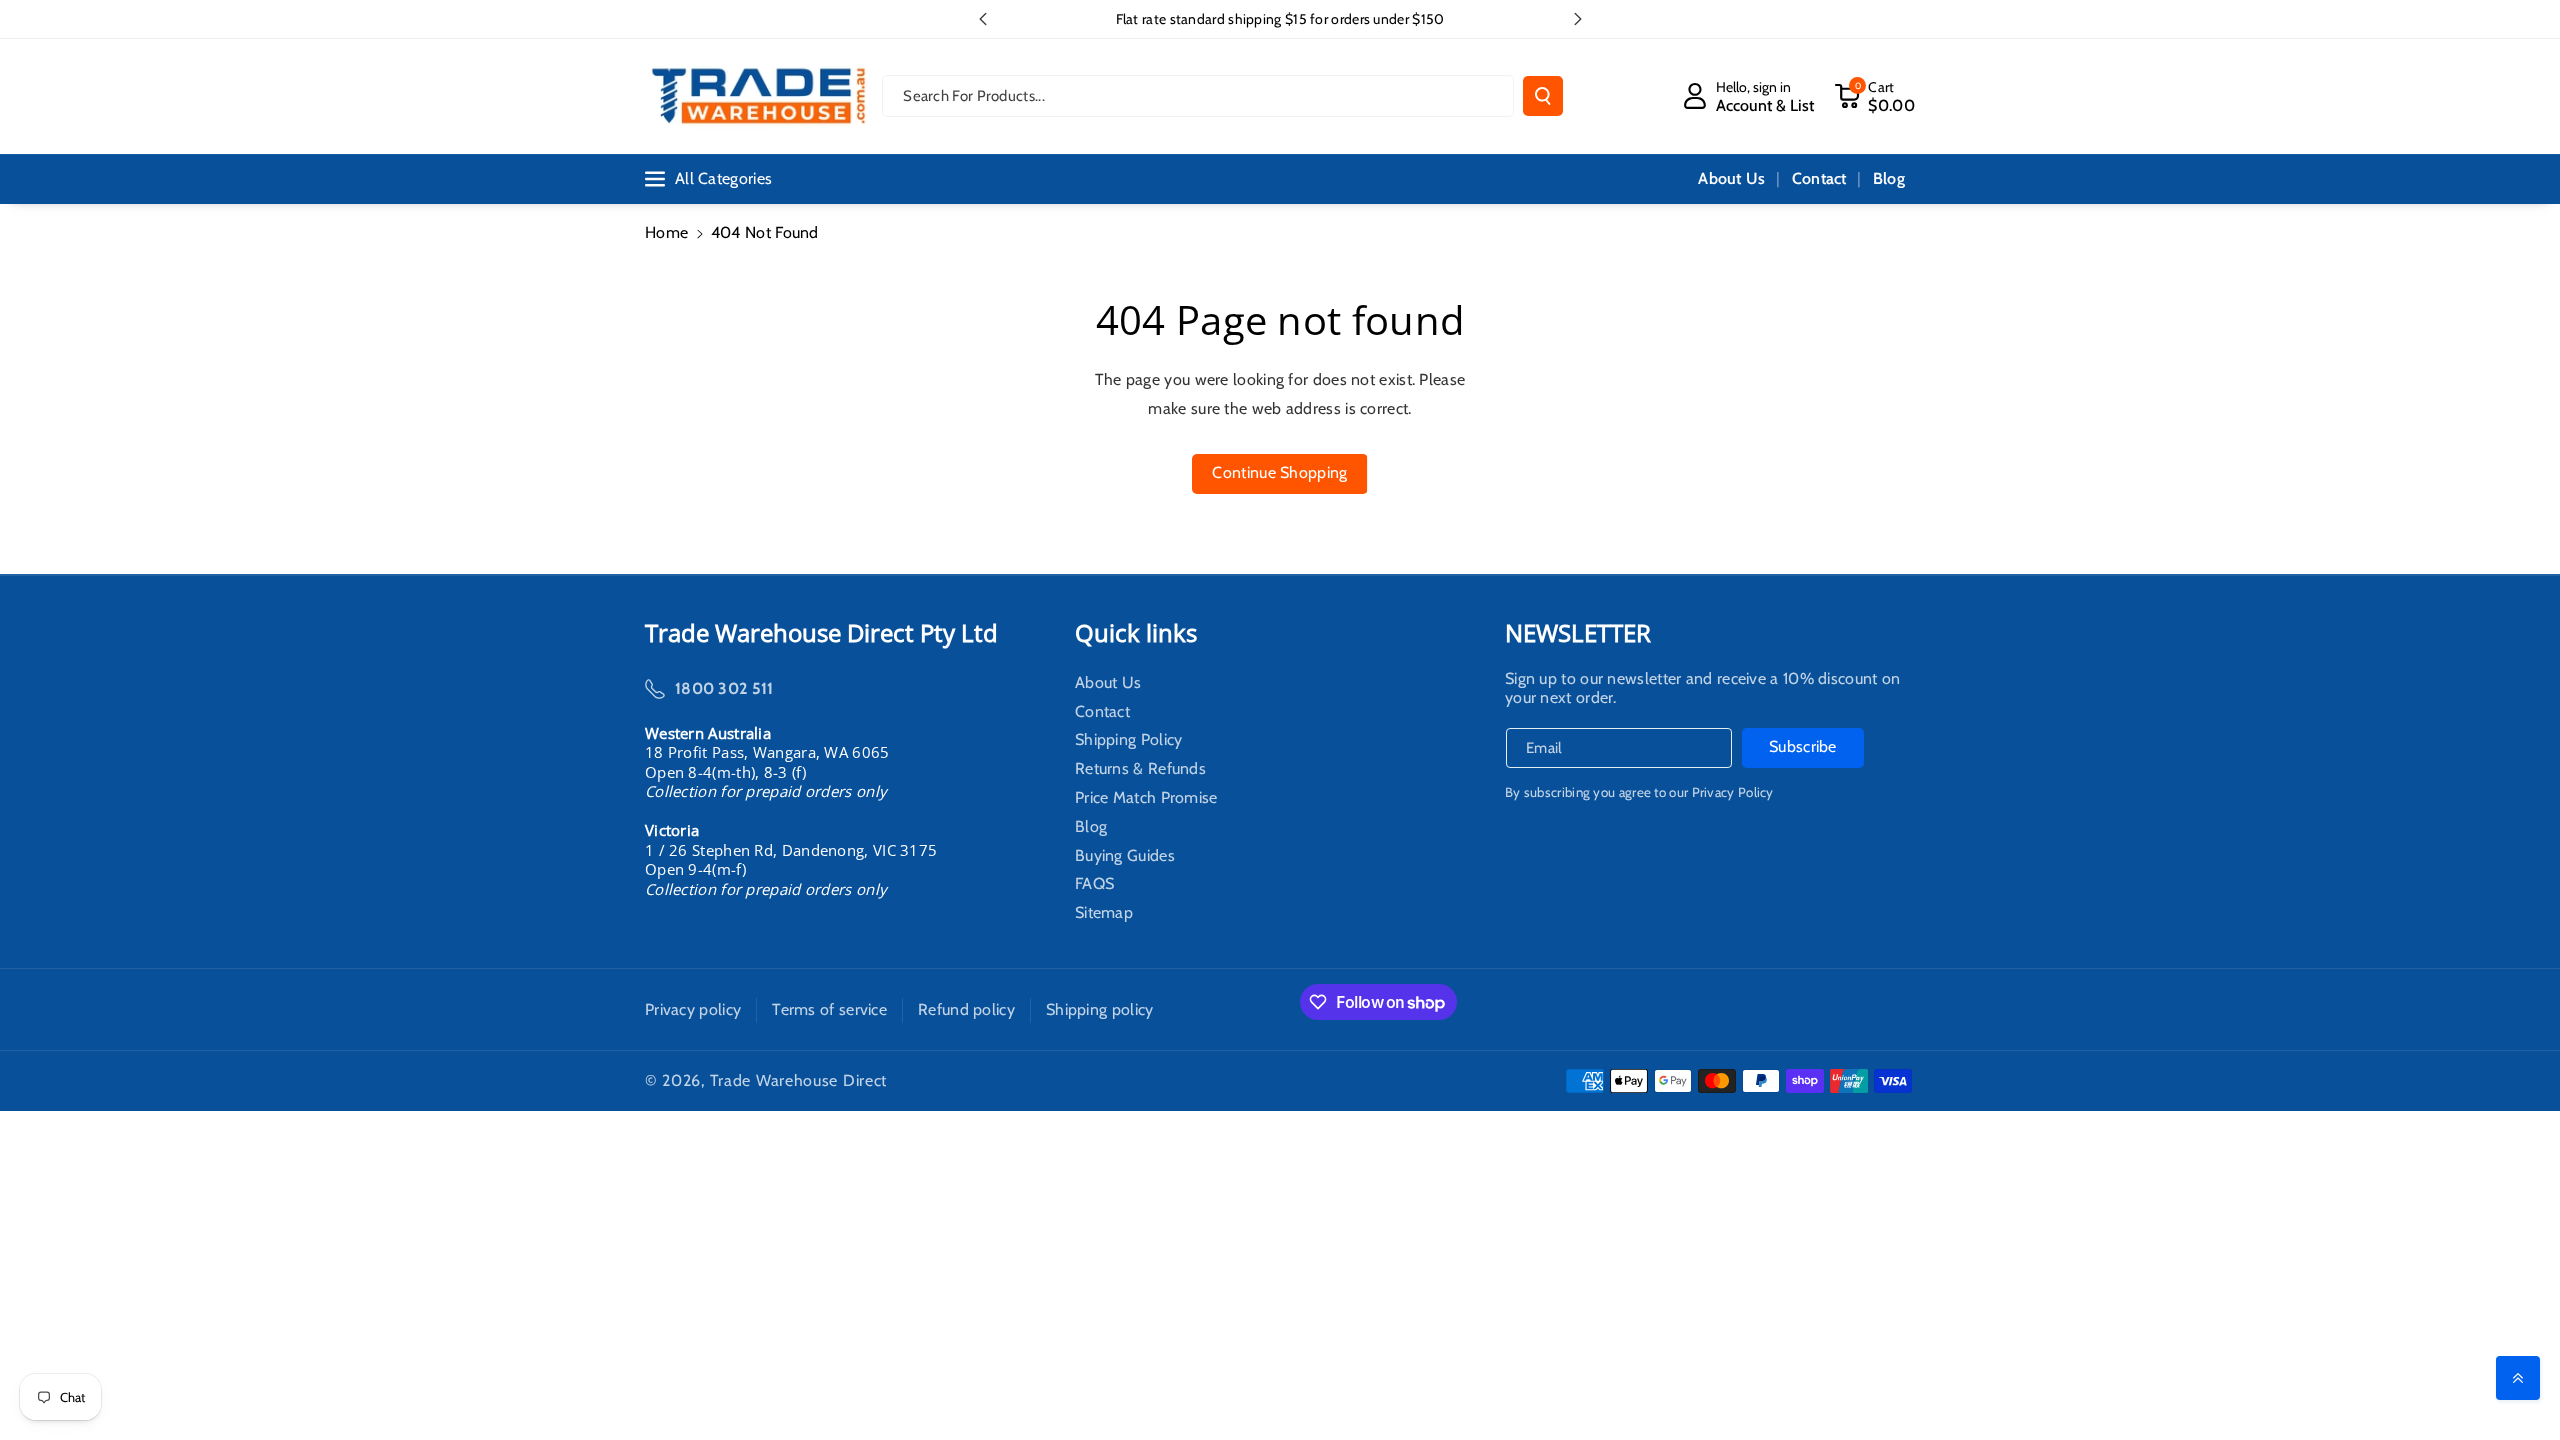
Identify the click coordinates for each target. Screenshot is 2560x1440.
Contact (1102, 712)
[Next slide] (1578, 19)
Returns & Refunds (1140, 769)
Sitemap (1104, 913)
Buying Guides (1125, 856)
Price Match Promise (1146, 798)
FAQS (1094, 884)
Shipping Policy (1129, 740)
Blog (1091, 827)
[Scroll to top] (2518, 1378)
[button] (1874, 96)
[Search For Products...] (1543, 96)
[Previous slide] (983, 19)
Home (666, 232)
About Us (1108, 685)
